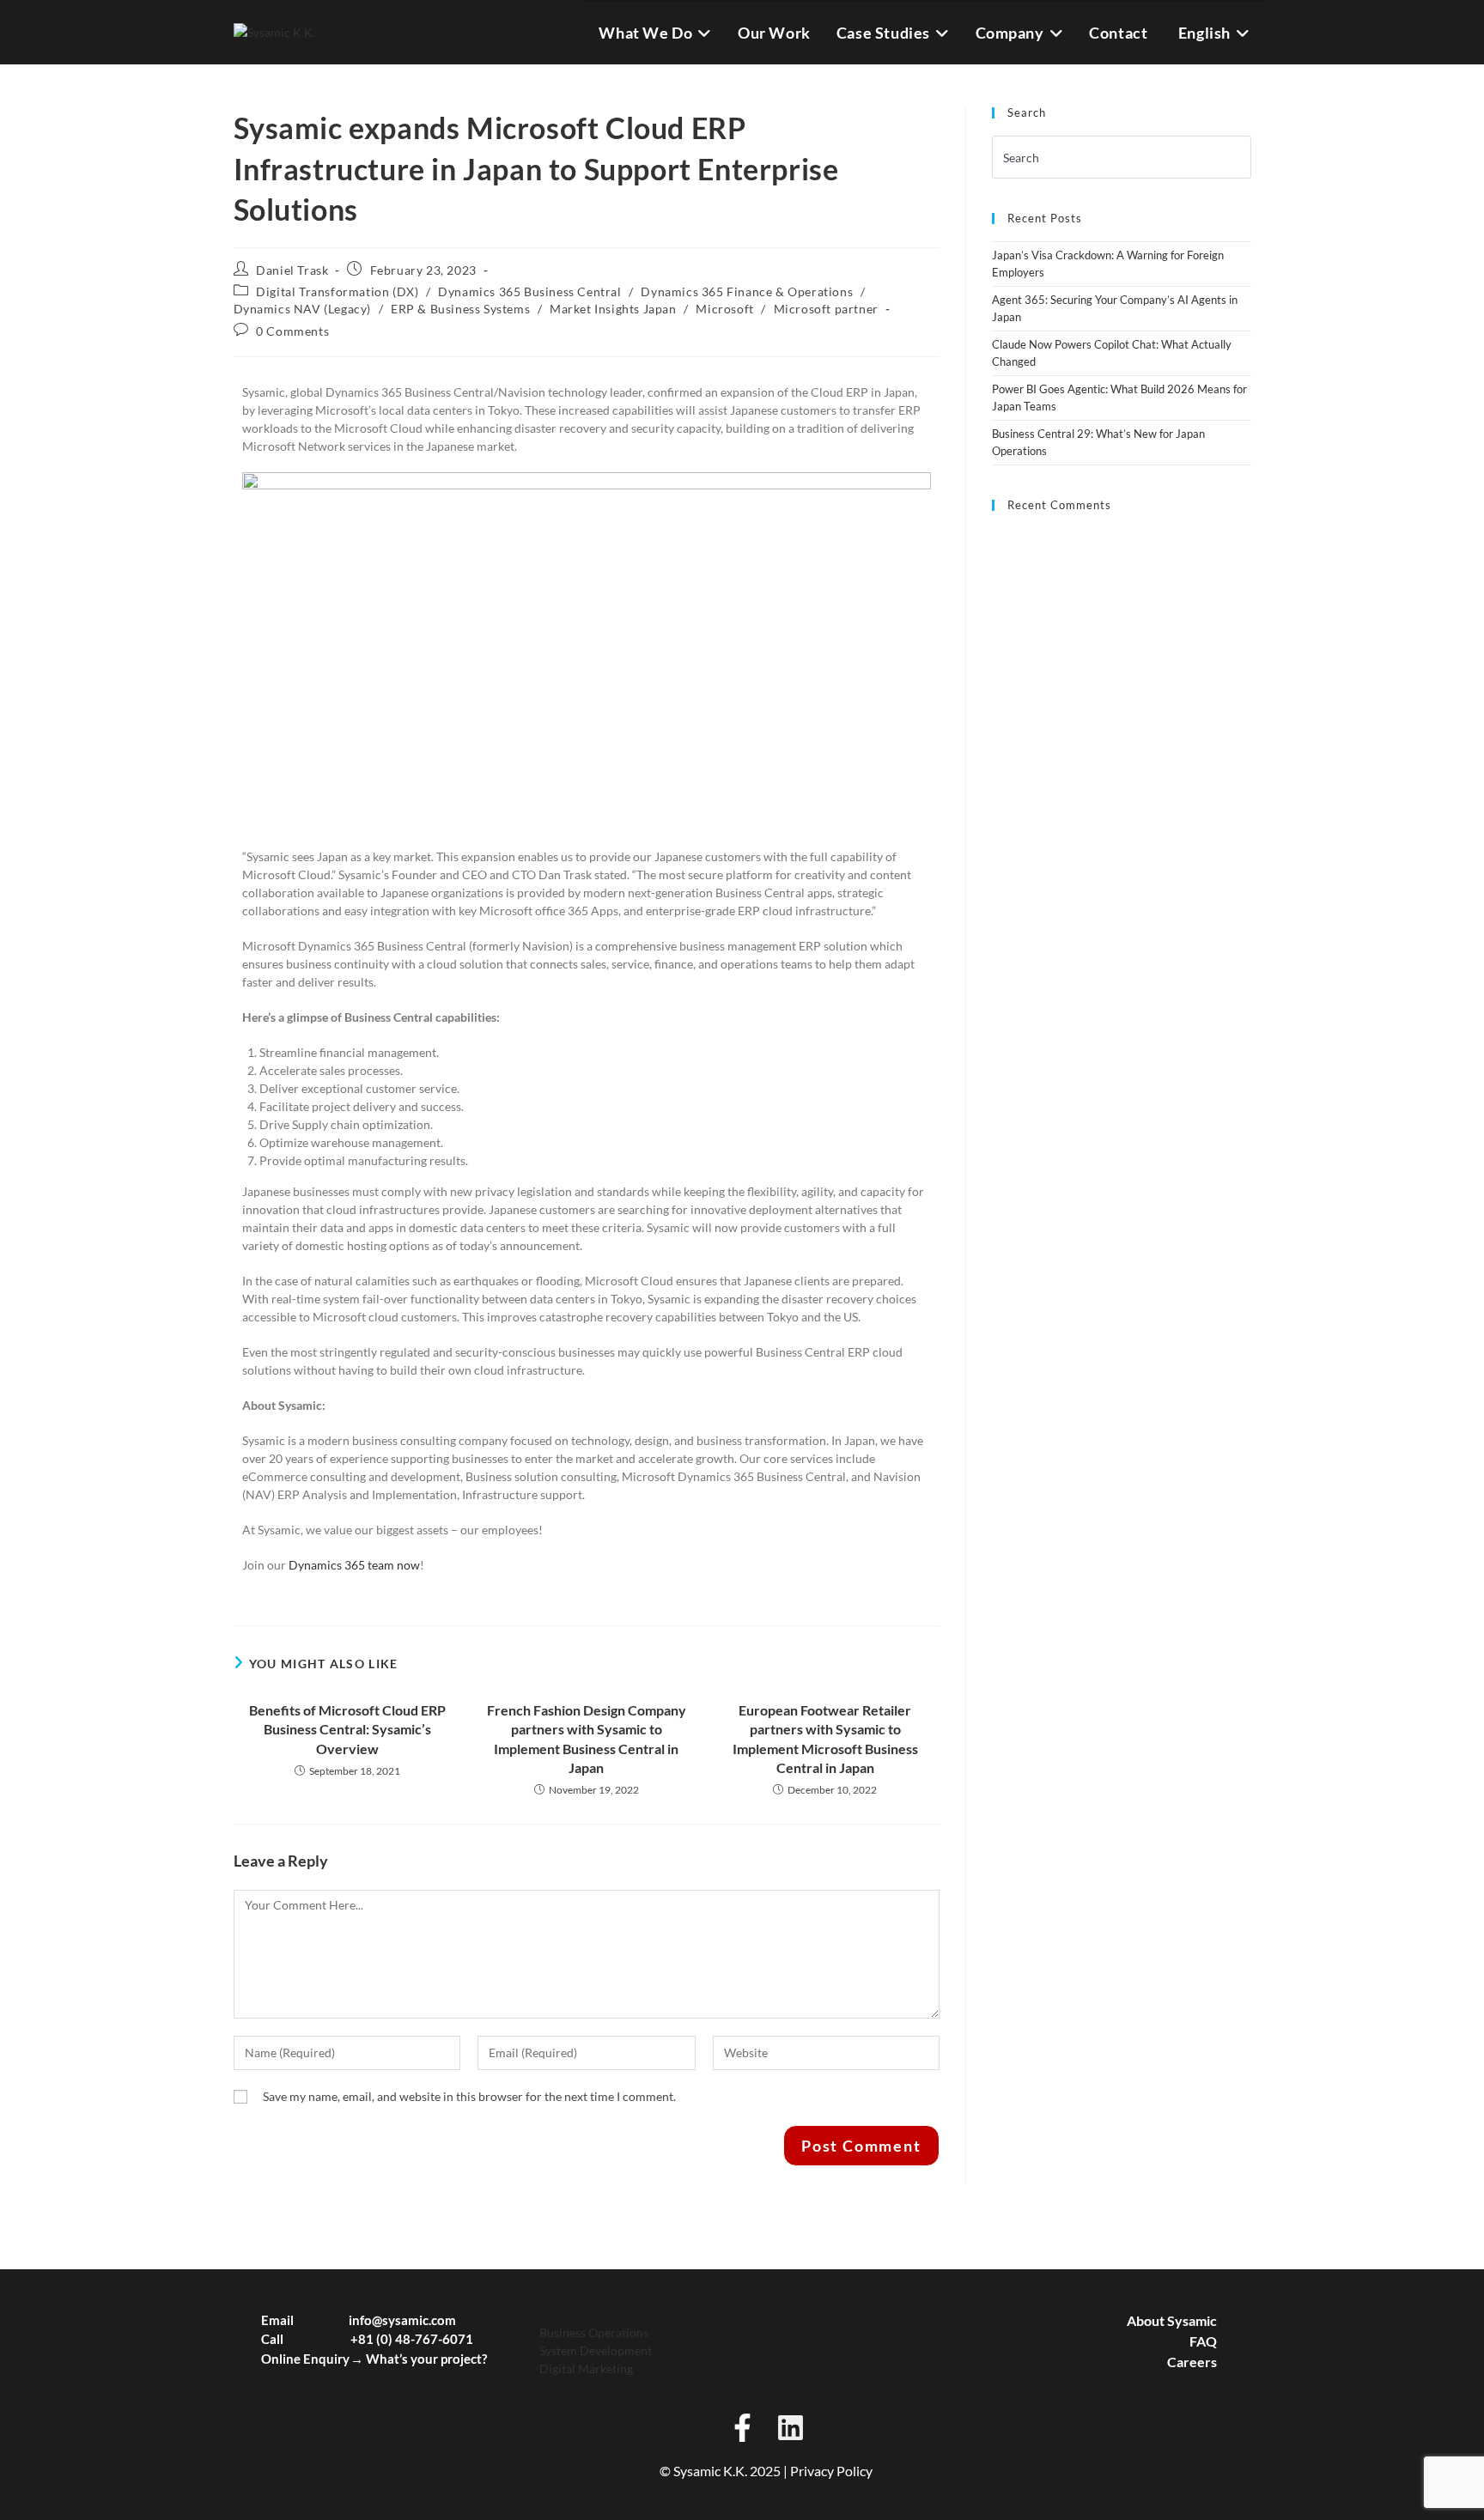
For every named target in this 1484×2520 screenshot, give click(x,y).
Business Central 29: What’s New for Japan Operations (1098, 442)
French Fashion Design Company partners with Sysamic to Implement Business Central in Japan (587, 1739)
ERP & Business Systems (460, 309)
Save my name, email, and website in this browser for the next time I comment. (469, 2096)
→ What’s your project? (419, 2359)
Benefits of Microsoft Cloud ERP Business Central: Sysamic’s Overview (347, 1729)
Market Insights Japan (613, 309)
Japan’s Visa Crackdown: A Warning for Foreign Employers (1108, 264)
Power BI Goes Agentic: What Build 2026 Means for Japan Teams (1119, 398)
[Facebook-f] (742, 2427)
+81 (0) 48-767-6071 (412, 2339)
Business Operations (594, 2332)
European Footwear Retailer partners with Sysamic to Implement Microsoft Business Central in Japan (825, 1739)
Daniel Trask (292, 270)
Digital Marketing (586, 2368)
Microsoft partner (826, 309)
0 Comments (292, 331)
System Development (596, 2350)
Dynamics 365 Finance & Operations (747, 291)
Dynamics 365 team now (354, 1565)
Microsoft (724, 309)
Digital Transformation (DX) (337, 291)
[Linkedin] (790, 2427)
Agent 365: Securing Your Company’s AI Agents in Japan (1115, 308)
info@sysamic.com (402, 2320)
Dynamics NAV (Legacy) (303, 309)
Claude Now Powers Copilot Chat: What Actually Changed (1112, 353)
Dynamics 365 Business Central (529, 291)
